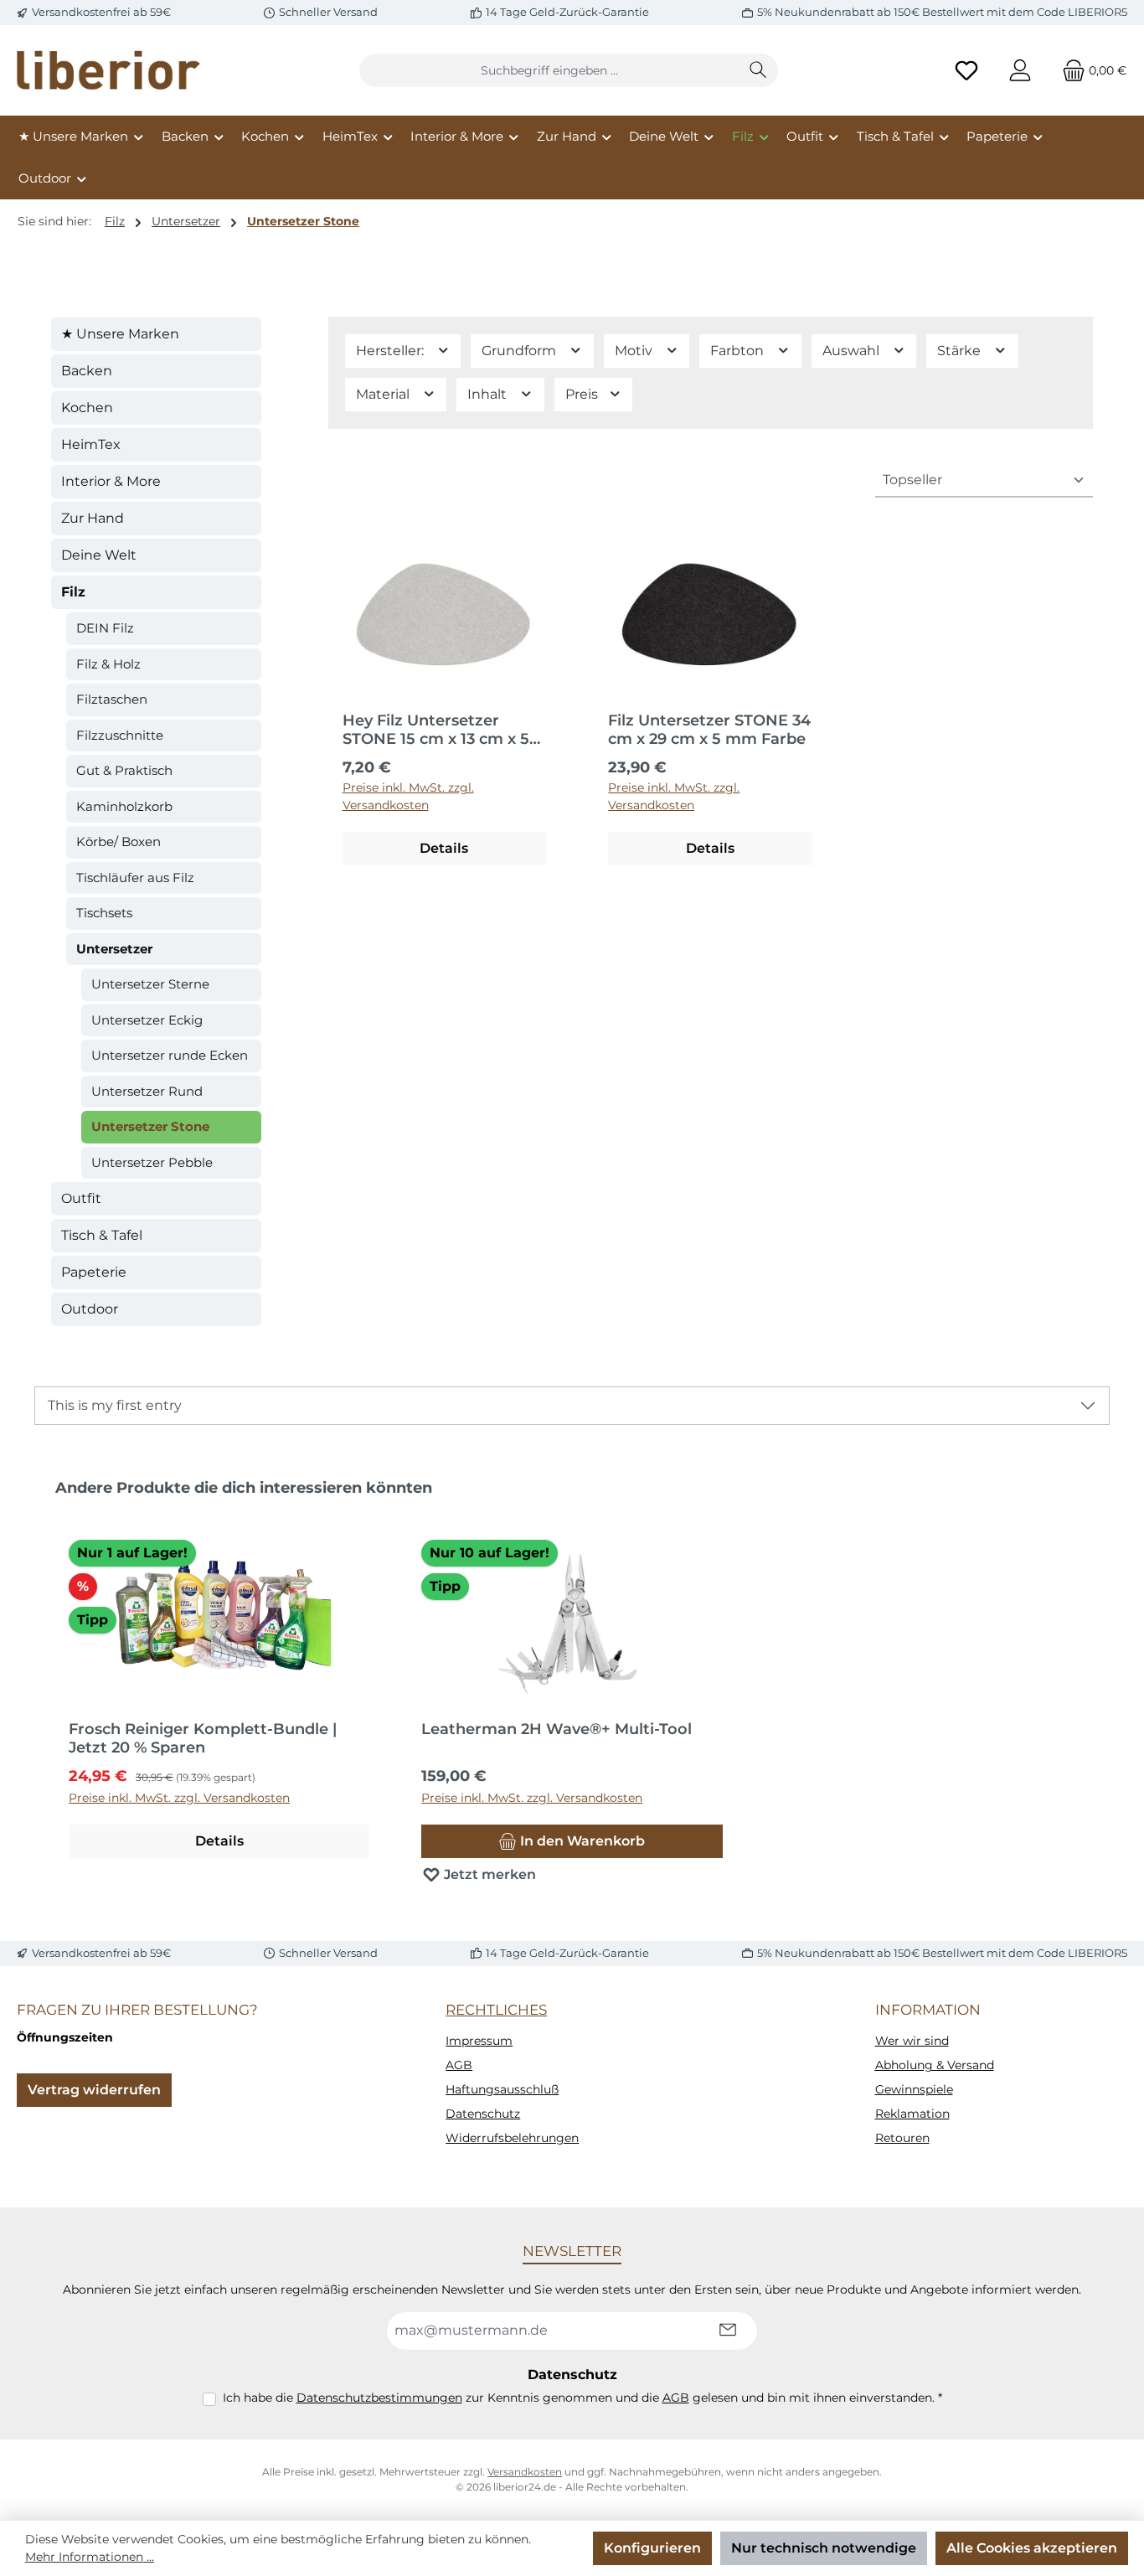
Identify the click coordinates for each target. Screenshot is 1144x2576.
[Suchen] (758, 70)
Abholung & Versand (935, 2065)
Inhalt (489, 394)
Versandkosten (525, 2472)
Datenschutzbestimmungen (379, 2398)
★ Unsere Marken (120, 334)
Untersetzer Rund (147, 1091)
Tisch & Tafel (102, 1235)
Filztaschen (112, 699)
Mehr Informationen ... (90, 2557)
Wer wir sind (912, 2041)
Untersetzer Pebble (152, 1162)
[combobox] (549, 70)
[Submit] (728, 2331)
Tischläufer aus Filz (135, 878)
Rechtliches (496, 2010)
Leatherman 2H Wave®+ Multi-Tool (557, 1729)
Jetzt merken (488, 1874)
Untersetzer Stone (150, 1126)
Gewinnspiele (914, 2089)
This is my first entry (115, 1405)
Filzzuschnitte (120, 735)
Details (444, 848)
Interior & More (111, 481)
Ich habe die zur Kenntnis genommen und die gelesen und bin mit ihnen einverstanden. (582, 2398)
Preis (583, 394)
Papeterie (94, 1272)
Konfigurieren (652, 2548)
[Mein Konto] (1020, 71)
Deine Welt (99, 555)
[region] (572, 1691)
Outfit (81, 1198)
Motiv (635, 351)
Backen (87, 371)
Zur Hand (93, 518)
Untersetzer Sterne (150, 984)
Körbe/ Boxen (119, 841)
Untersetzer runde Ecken (170, 1055)
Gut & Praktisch (124, 770)
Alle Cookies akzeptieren (1032, 2548)
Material (384, 394)
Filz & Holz (108, 664)
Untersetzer (114, 949)
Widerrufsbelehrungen (512, 2138)
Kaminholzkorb (124, 806)
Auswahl (853, 351)
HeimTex (91, 444)
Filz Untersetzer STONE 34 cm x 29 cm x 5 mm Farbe (709, 730)
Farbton (739, 351)
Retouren (902, 2138)
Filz (73, 592)
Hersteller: (392, 351)
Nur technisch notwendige (824, 2548)
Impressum (479, 2041)
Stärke (961, 351)
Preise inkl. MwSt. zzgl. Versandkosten (408, 796)
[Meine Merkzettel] (966, 71)
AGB (459, 2065)
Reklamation (912, 2114)
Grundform (520, 351)
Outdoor (90, 1309)
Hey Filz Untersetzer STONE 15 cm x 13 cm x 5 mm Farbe (436, 730)
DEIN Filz (105, 628)
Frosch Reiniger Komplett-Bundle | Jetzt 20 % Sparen (203, 1738)
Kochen (87, 408)
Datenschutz (483, 2114)
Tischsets (104, 913)
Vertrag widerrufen (94, 2090)
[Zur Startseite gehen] (109, 70)
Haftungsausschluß (502, 2089)
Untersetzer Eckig (147, 1020)
